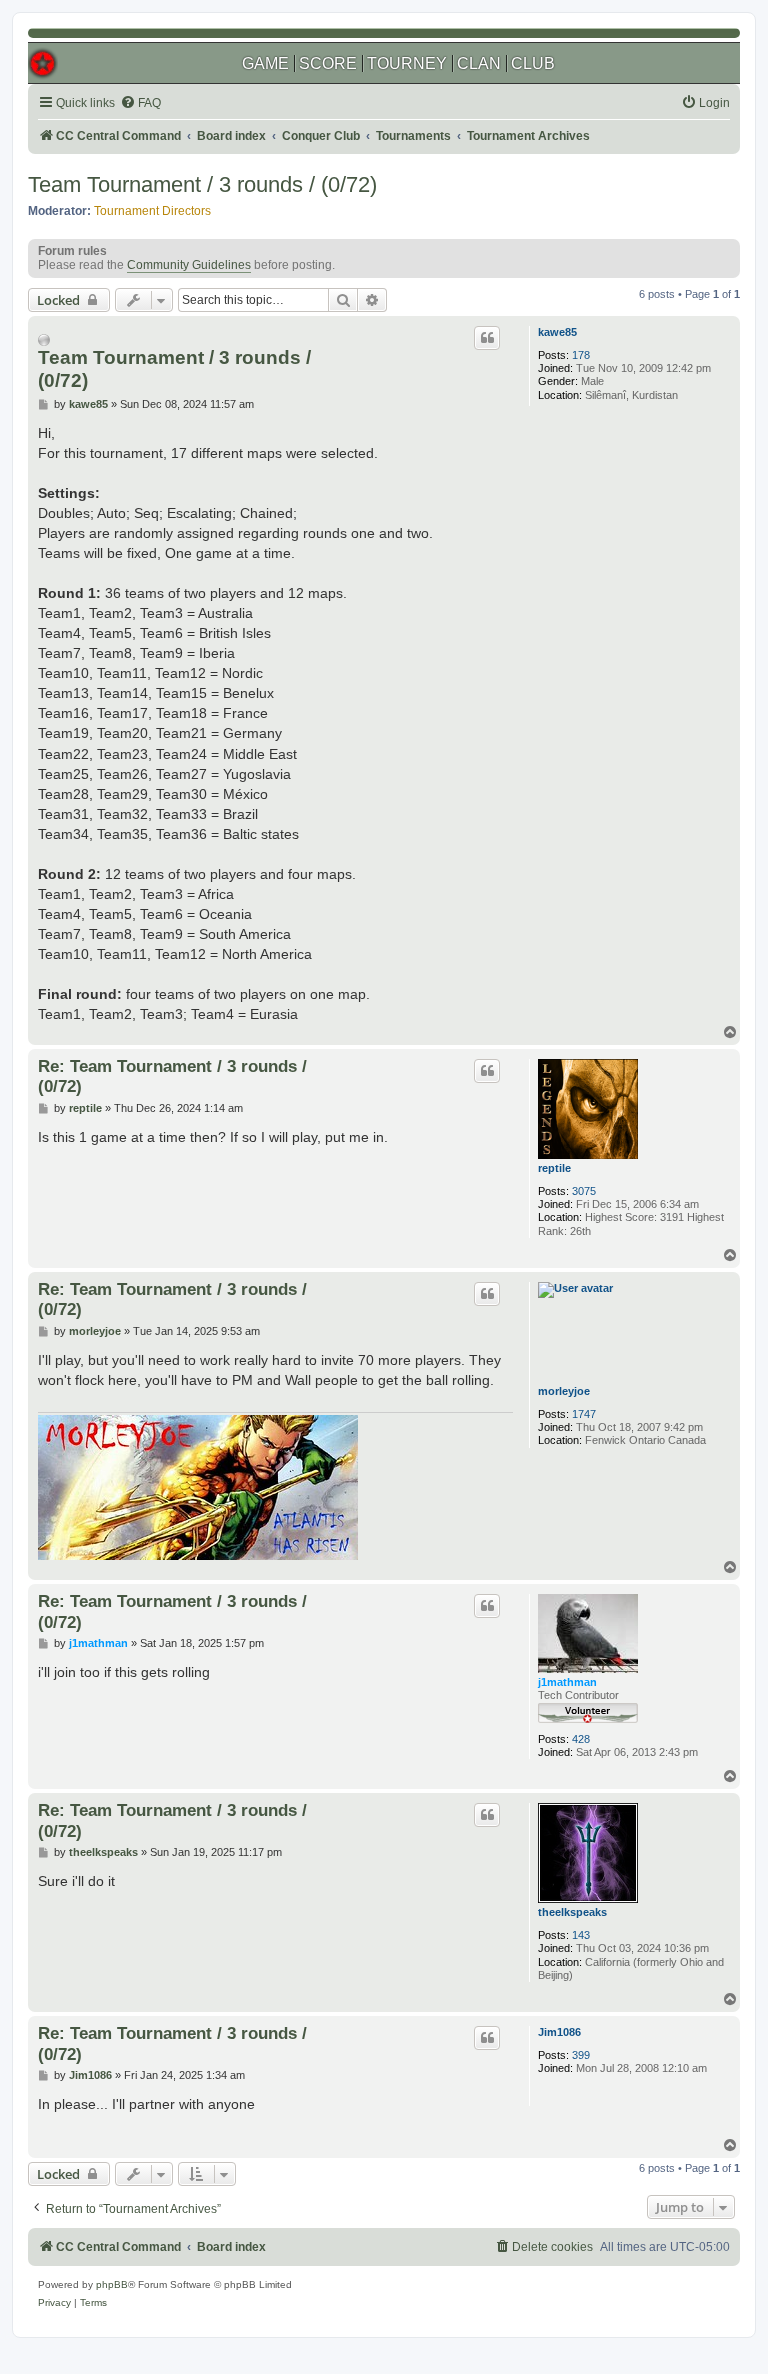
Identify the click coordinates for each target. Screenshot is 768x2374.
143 (581, 1935)
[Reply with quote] (487, 338)
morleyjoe (564, 1391)
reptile (554, 1168)
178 (581, 355)
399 (581, 2055)
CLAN (479, 63)
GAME (265, 63)
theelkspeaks (572, 1912)
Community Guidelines (189, 265)
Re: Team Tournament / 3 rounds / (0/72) (172, 1076)
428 (581, 1739)
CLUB (533, 63)
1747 (584, 1414)
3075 (584, 1191)
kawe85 (557, 332)
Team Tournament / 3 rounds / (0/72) (202, 184)
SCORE (328, 63)
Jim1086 (559, 2032)
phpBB (112, 2284)
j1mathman (567, 1682)
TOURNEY (407, 63)
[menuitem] (140, 103)
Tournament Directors (152, 211)
